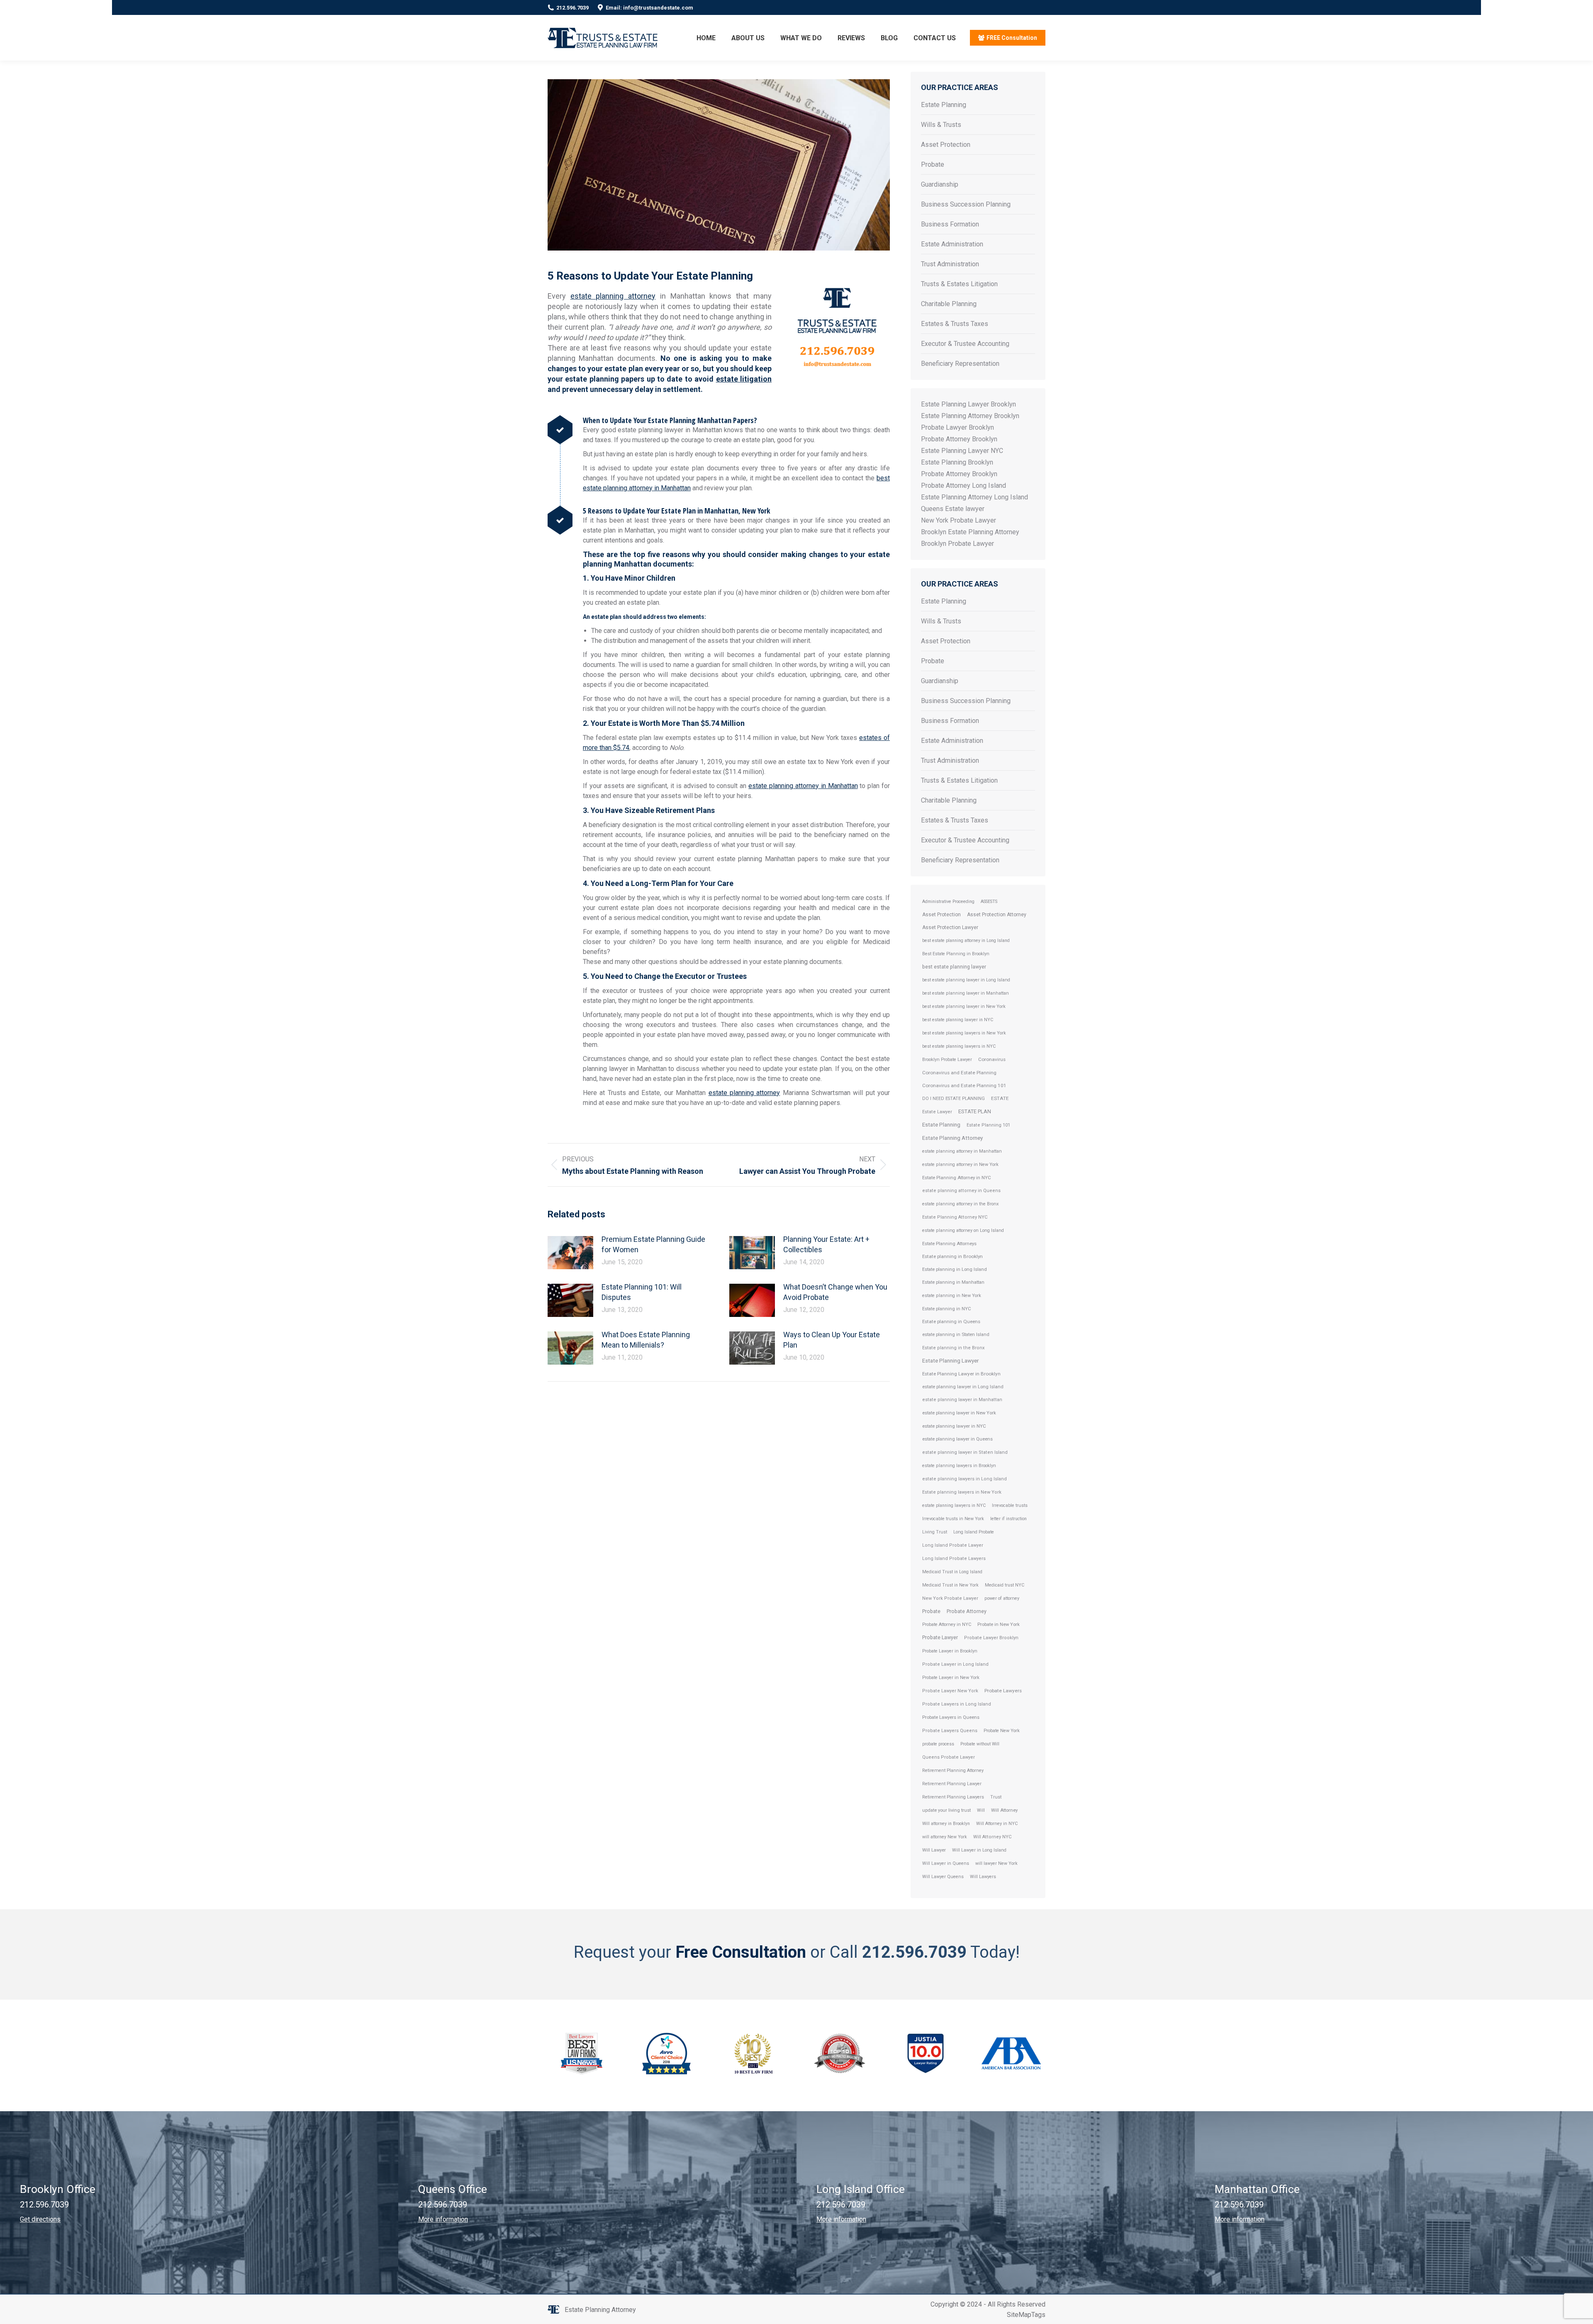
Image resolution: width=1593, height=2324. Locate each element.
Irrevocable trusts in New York (953, 1519)
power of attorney (1002, 1598)
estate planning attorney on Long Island (963, 1230)
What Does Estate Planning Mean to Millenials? (646, 1340)
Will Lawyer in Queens (946, 1863)
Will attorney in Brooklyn (946, 1824)
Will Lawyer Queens (943, 1877)
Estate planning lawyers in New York (962, 1492)
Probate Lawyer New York (950, 1691)
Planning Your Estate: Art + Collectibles (826, 1244)
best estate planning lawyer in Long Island (966, 980)
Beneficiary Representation (960, 364)
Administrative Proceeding (948, 902)
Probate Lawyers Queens (950, 1731)
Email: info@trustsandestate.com (649, 8)
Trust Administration (950, 264)
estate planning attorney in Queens (961, 1191)
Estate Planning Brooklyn (957, 462)
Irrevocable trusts (1010, 1505)
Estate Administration (952, 244)
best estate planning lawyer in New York (964, 1006)
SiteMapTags (1026, 2315)
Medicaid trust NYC (1005, 1585)
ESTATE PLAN (975, 1111)
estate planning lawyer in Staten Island (965, 1452)
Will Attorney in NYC (997, 1824)
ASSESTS (989, 902)
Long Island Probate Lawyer (953, 1545)
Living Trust (935, 1532)
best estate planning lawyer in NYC (958, 1020)
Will (981, 1810)
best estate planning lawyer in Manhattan (966, 993)
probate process (938, 1744)
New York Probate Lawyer (958, 520)
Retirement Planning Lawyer (952, 1784)
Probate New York (1002, 1731)
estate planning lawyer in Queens (957, 1439)
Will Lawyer (934, 1850)
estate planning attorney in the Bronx (960, 1204)
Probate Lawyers (1003, 1691)
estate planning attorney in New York (960, 1164)
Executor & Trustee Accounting (965, 344)
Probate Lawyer (940, 1637)
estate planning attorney (613, 296)
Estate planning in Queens (951, 1321)
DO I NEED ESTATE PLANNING (954, 1099)
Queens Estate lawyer (953, 509)
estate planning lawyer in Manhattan (962, 1400)
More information (443, 2219)
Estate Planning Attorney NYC (955, 1217)
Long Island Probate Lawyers (954, 1559)
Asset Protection (946, 145)
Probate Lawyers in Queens (951, 1717)
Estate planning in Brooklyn (952, 1256)
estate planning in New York (952, 1296)
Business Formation (950, 224)
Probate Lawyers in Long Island (957, 1704)
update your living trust (946, 1810)
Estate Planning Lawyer (950, 1361)
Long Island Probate (974, 1532)
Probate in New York (999, 1624)
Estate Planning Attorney (952, 1138)
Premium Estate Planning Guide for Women (653, 1244)
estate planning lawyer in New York (959, 1413)
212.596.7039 (572, 8)
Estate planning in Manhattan (953, 1282)
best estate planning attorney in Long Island (966, 941)
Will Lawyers (983, 1877)
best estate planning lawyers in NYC (959, 1046)
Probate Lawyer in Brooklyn (950, 1651)
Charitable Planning (949, 304)
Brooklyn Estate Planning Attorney (970, 532)
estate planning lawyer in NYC (954, 1426)
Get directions (40, 2219)
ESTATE (1000, 1098)
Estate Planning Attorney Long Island (974, 497)
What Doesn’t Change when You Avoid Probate (835, 1292)
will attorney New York (945, 1837)
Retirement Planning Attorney (953, 1770)
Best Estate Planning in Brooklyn (956, 954)
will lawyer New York (996, 1863)
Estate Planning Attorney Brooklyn (970, 416)
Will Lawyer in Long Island (979, 1850)
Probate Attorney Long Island (963, 485)
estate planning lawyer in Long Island (963, 1387)
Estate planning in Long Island (955, 1269)
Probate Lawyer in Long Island (955, 1664)
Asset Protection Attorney (997, 915)
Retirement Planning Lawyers (953, 1797)
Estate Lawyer (937, 1112)
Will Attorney (1004, 1810)
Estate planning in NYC (947, 1309)
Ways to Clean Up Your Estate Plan (832, 1340)
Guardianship (940, 184)
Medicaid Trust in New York (950, 1585)
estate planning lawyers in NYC (954, 1505)
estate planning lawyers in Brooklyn (959, 1466)
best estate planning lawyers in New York (964, 1033)
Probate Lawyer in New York (951, 1678)
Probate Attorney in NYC (947, 1624)
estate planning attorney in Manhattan (803, 786)
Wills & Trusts (941, 125)
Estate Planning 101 (988, 1125)
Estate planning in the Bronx (954, 1348)
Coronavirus (992, 1059)
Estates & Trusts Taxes (955, 324)
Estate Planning (944, 105)
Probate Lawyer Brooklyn (957, 427)
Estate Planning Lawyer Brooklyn (968, 404)
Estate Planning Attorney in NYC (957, 1178)
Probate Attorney (967, 1611)
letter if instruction (1008, 1519)
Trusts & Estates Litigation (959, 284)
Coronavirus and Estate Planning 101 (964, 1085)
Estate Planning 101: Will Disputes (642, 1292)
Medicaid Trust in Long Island (952, 1572)
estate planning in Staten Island (956, 1335)
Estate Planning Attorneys (949, 1244)
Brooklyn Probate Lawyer (957, 544)
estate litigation (744, 379)
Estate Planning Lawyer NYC (962, 451)
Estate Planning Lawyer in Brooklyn (961, 1374)
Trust (996, 1797)
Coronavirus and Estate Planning (959, 1073)
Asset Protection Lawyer (950, 927)
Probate (933, 164)
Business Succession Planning (966, 204)
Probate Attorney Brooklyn (959, 439)
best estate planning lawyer (954, 967)
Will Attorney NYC (993, 1837)
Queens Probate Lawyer (949, 1757)
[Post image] (570, 1253)
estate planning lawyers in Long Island (965, 1479)
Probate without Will (980, 1744)
